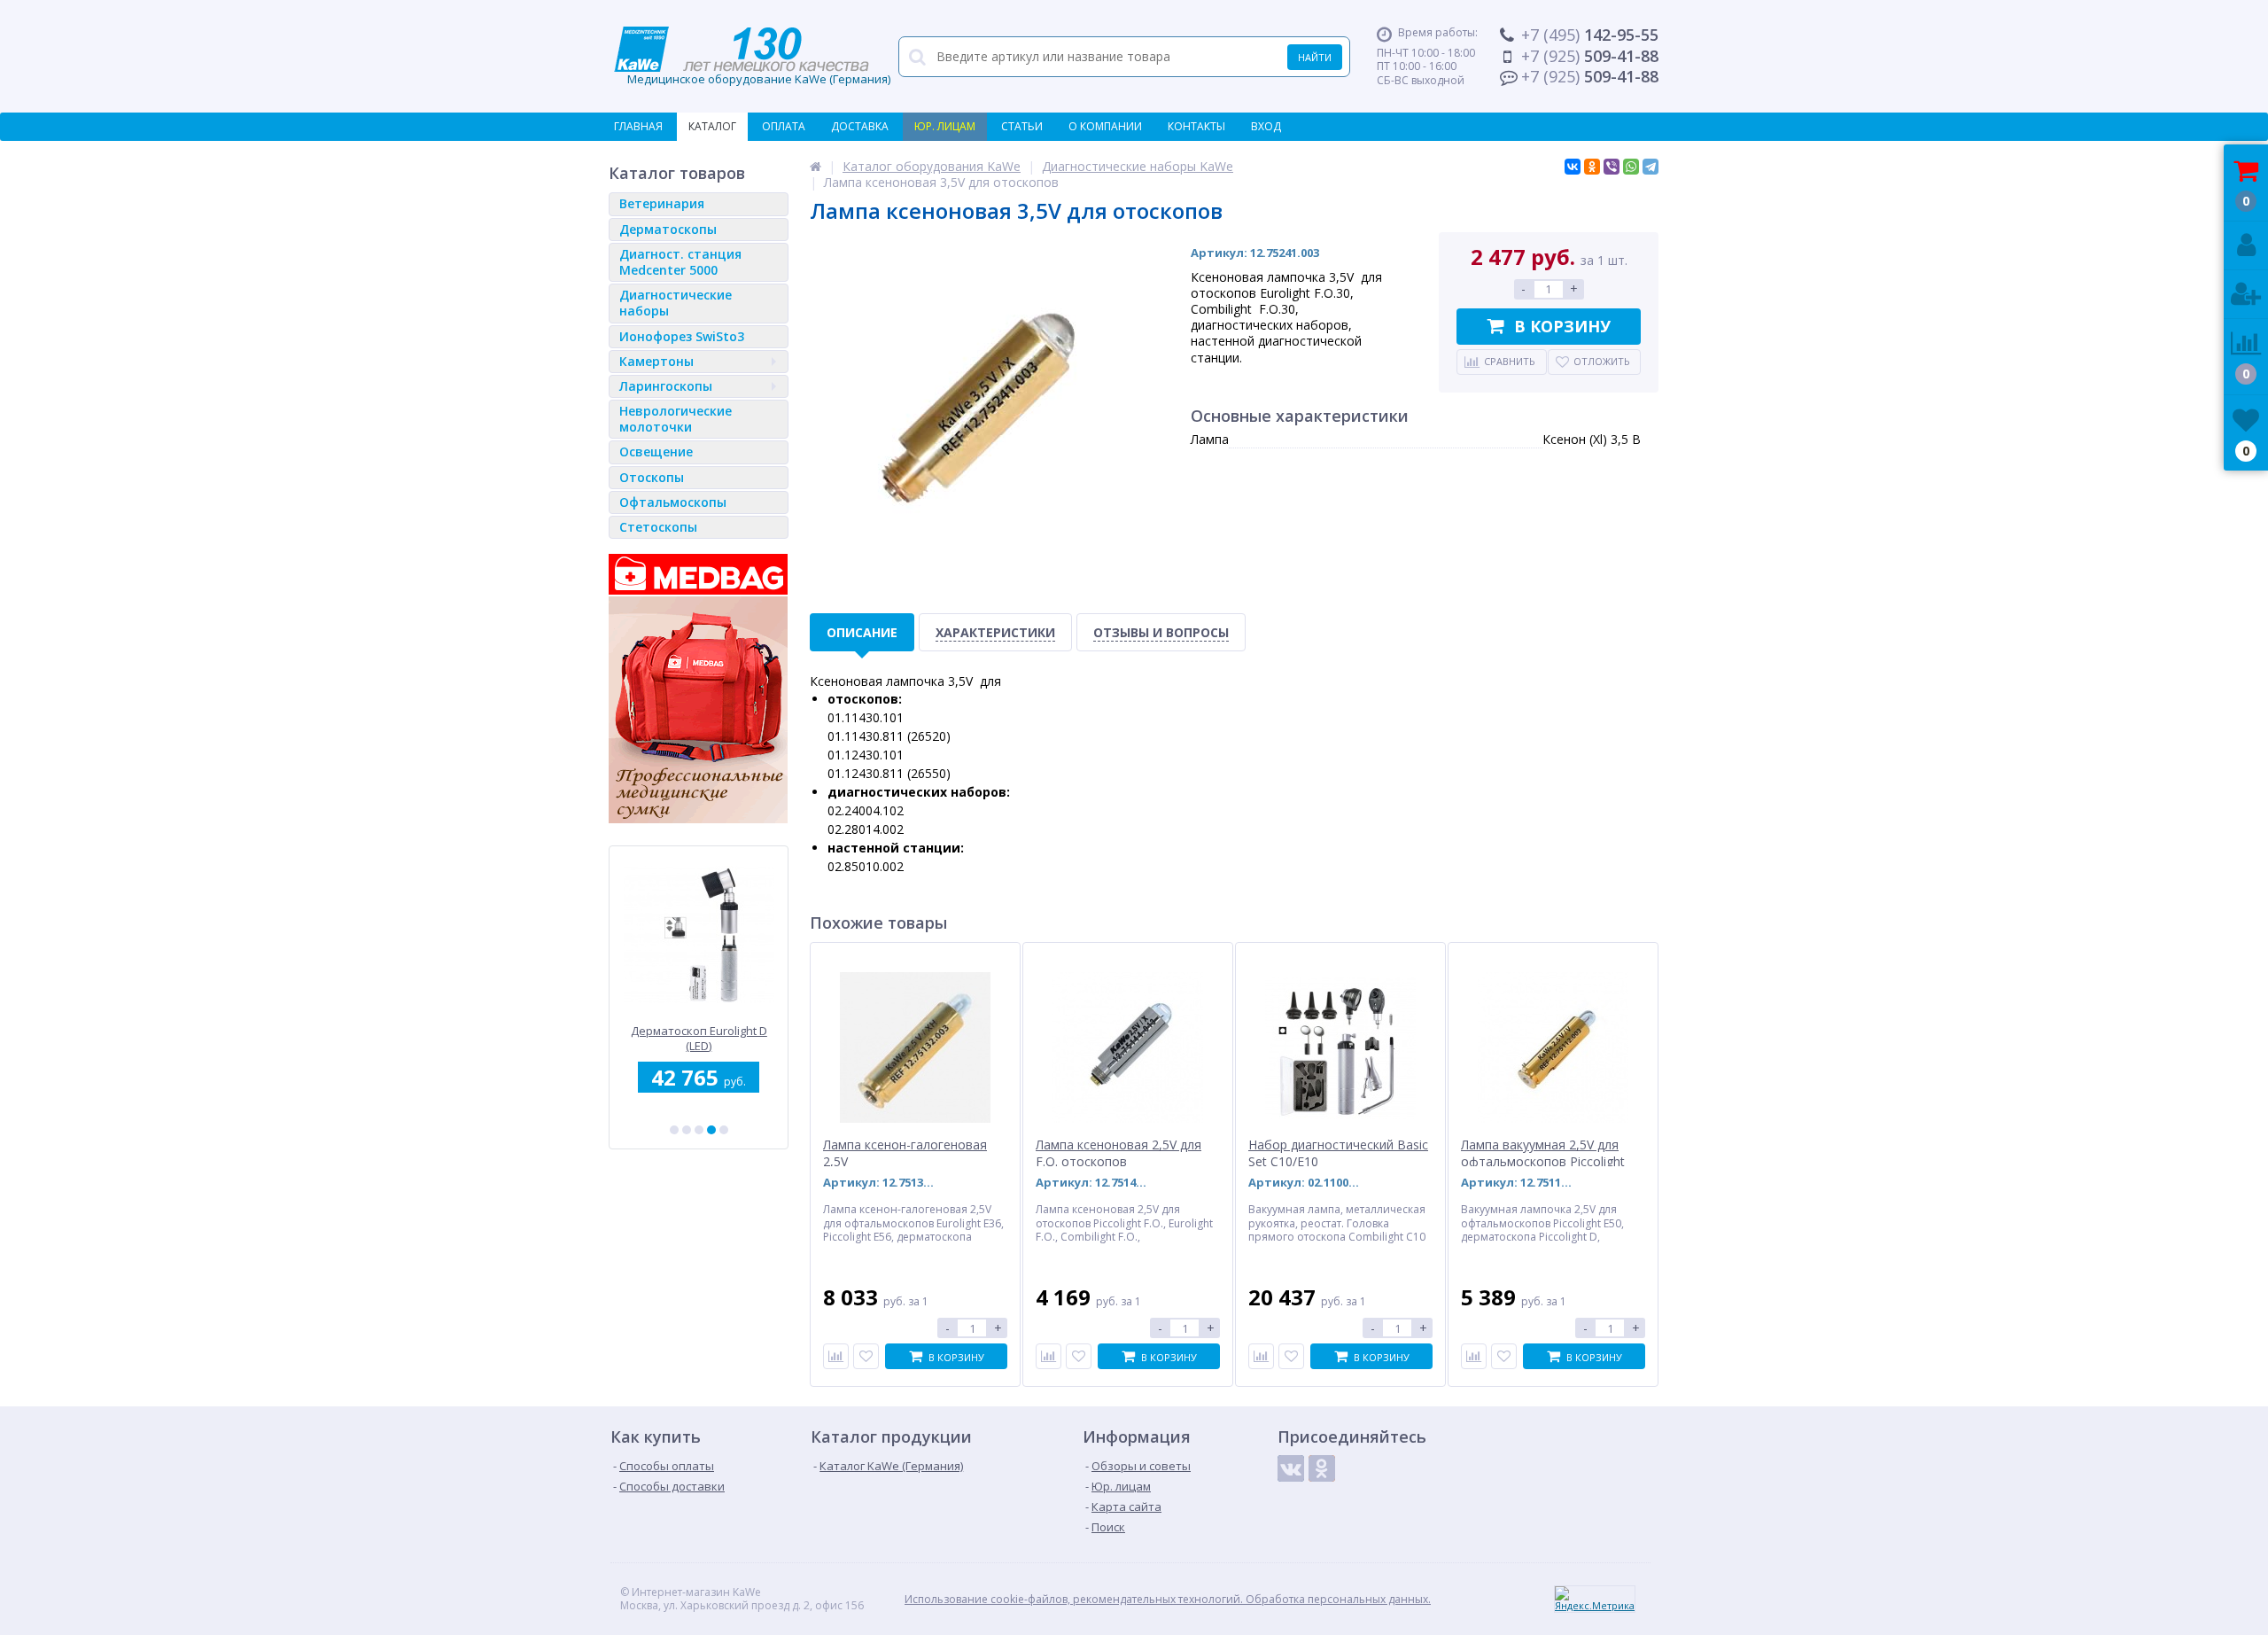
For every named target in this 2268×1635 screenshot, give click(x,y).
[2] (687, 1130)
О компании (1105, 126)
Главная (638, 126)
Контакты (1196, 126)
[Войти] (2246, 246)
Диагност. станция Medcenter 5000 (680, 262)
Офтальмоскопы (673, 502)
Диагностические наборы (676, 303)
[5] (724, 1130)
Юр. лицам (945, 126)
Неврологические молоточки (676, 419)
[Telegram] (1651, 167)
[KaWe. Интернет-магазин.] (816, 166)
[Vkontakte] (1291, 1468)
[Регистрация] (2246, 295)
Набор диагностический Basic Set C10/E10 (1338, 1153)
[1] (674, 1130)
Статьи (1022, 126)
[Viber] (1612, 167)
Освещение (656, 452)
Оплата (784, 126)
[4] (711, 1130)
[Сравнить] (836, 1356)
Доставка (860, 126)
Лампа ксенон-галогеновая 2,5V (905, 1153)
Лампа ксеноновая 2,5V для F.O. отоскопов (1118, 1153)
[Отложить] (866, 1356)
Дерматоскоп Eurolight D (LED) (699, 1038)
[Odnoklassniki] (1322, 1468)
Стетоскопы (658, 527)
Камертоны (656, 361)
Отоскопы (652, 477)
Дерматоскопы (668, 229)
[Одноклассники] (1592, 167)
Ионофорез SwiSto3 (682, 336)
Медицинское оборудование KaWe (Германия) (752, 57)
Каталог (712, 126)
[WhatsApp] (1631, 167)
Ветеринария (662, 203)
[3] (699, 1130)
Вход (1266, 126)
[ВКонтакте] (1573, 167)
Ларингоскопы (666, 386)
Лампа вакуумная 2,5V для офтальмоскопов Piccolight (1543, 1153)
